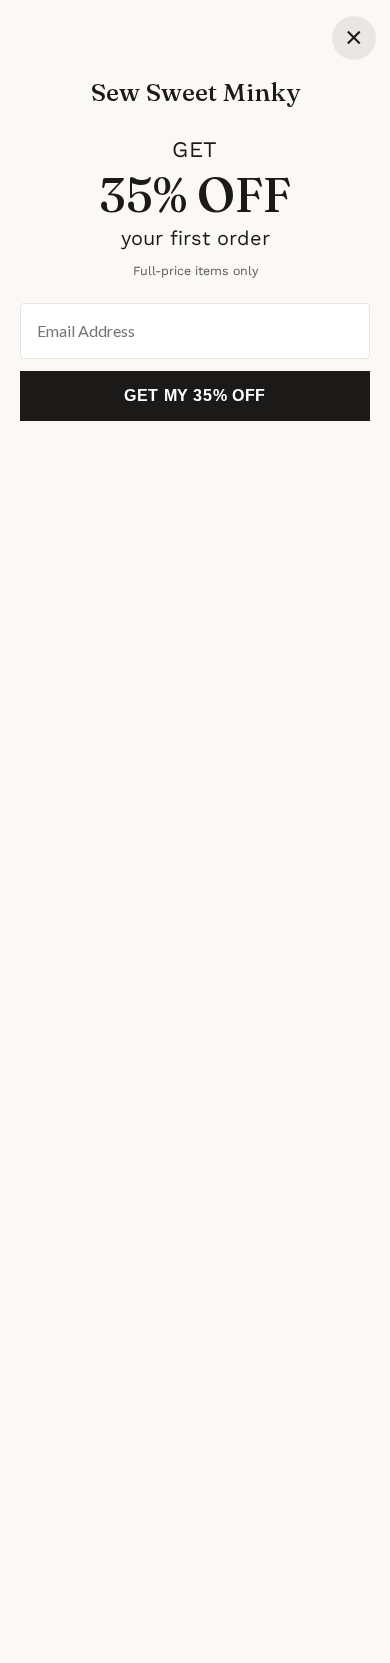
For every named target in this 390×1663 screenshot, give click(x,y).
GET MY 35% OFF (195, 395)
